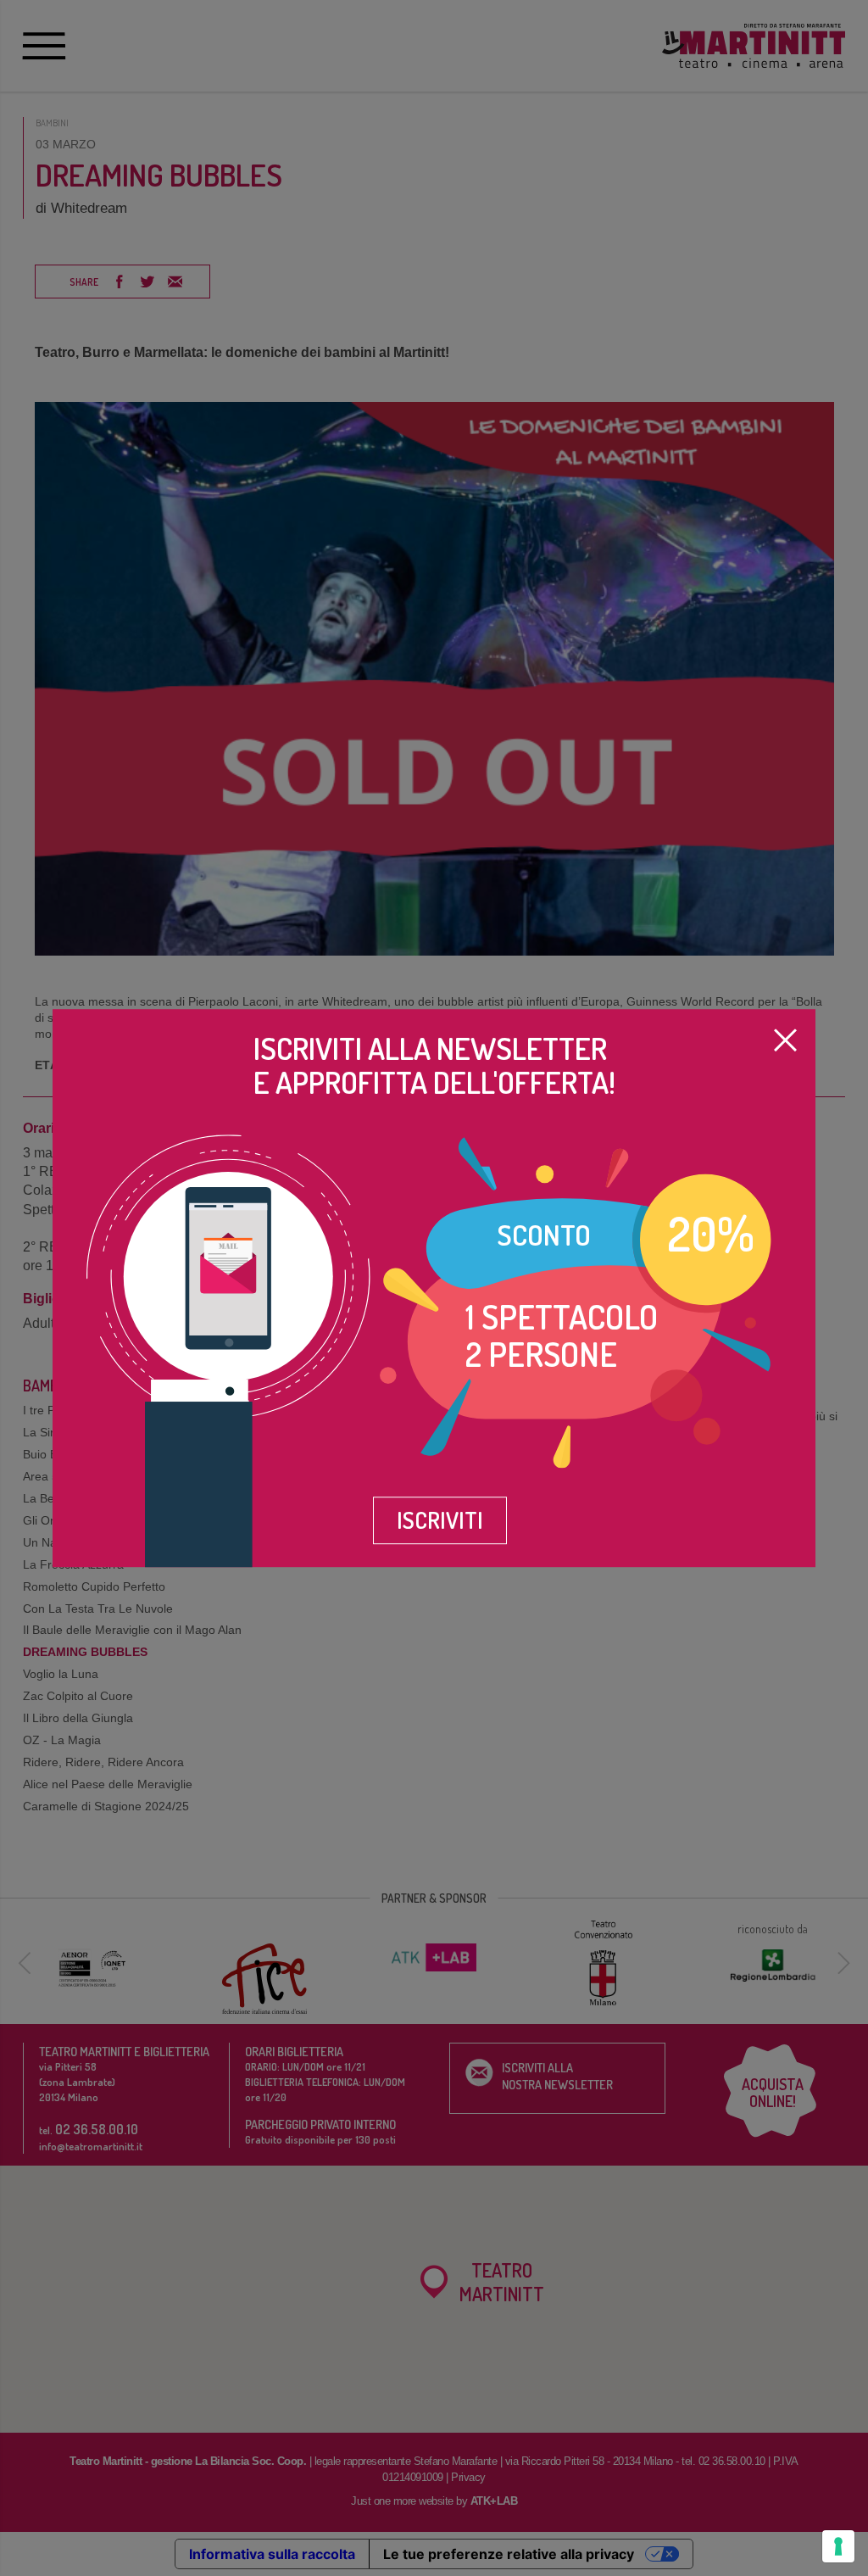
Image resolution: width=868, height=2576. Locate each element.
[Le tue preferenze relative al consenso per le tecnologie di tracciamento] (838, 2546)
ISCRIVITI (440, 1519)
